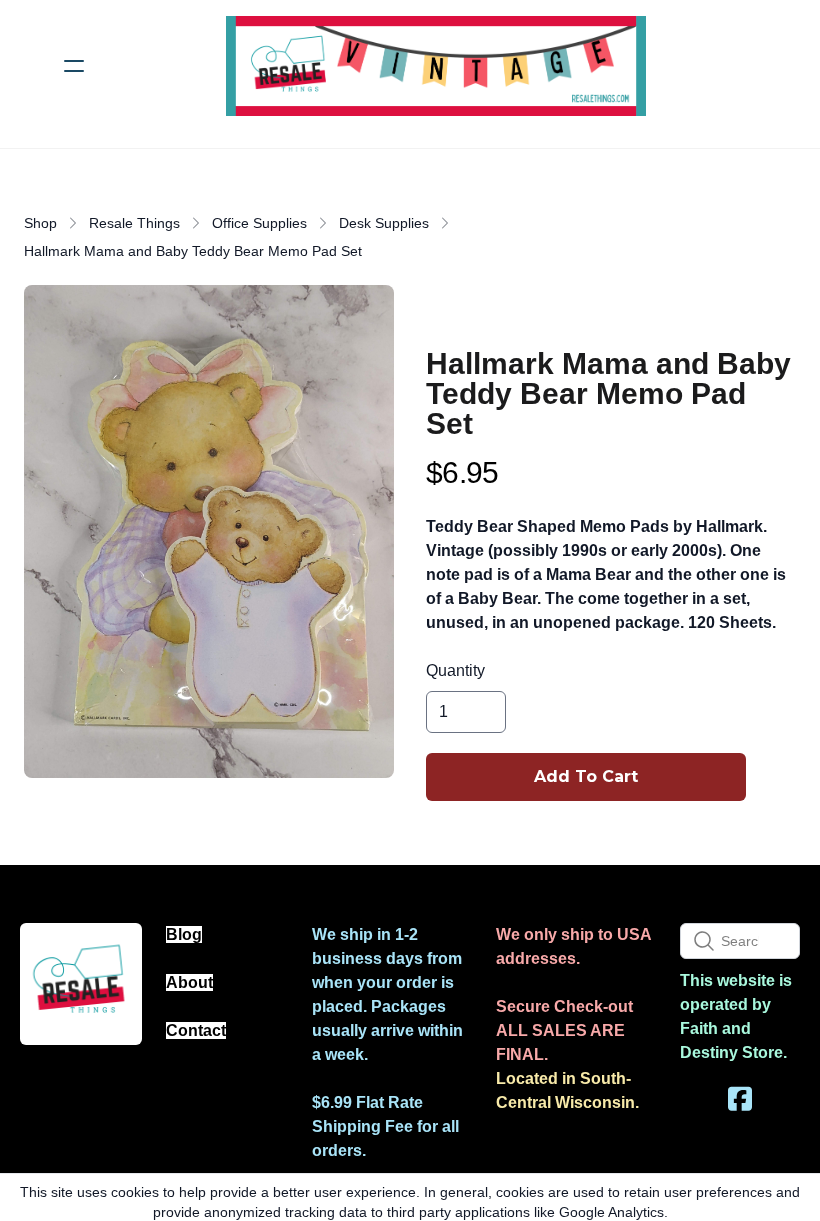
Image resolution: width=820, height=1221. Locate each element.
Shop (40, 223)
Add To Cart (586, 776)
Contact (196, 1030)
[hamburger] (74, 66)
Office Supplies (259, 223)
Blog (184, 934)
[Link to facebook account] (740, 1098)
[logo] (436, 66)
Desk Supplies (384, 223)
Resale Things (134, 223)
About (189, 982)
